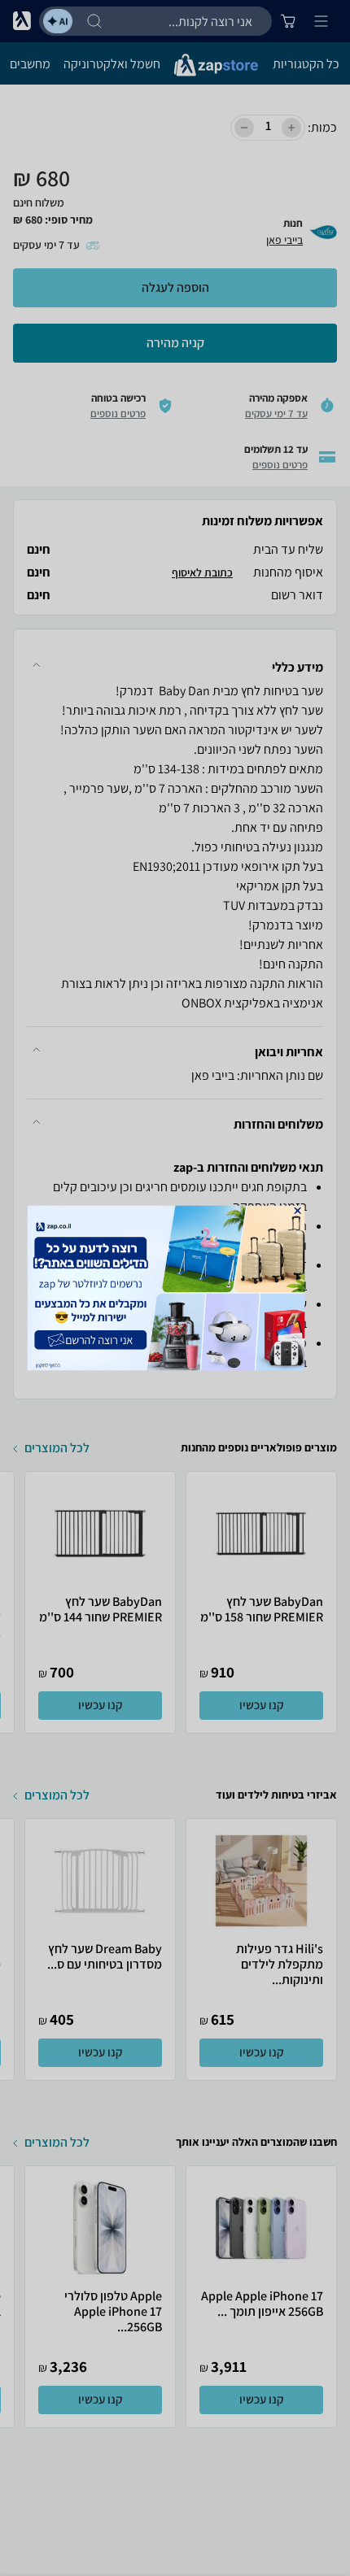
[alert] (175, 1288)
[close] (297, 1211)
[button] (297, 1211)
